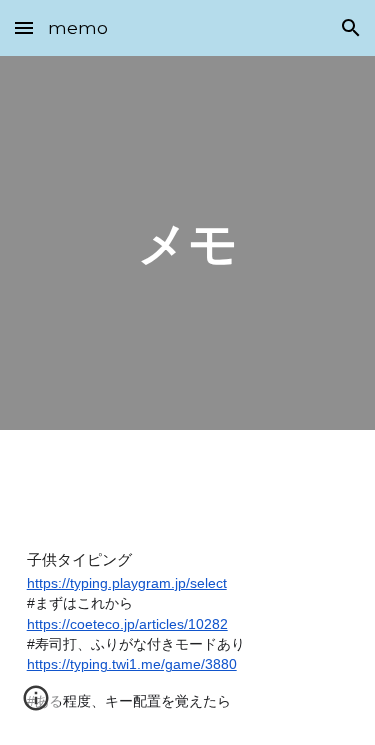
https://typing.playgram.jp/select (127, 583)
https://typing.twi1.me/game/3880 (132, 664)
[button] (24, 27)
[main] (188, 243)
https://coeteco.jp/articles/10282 (127, 624)
